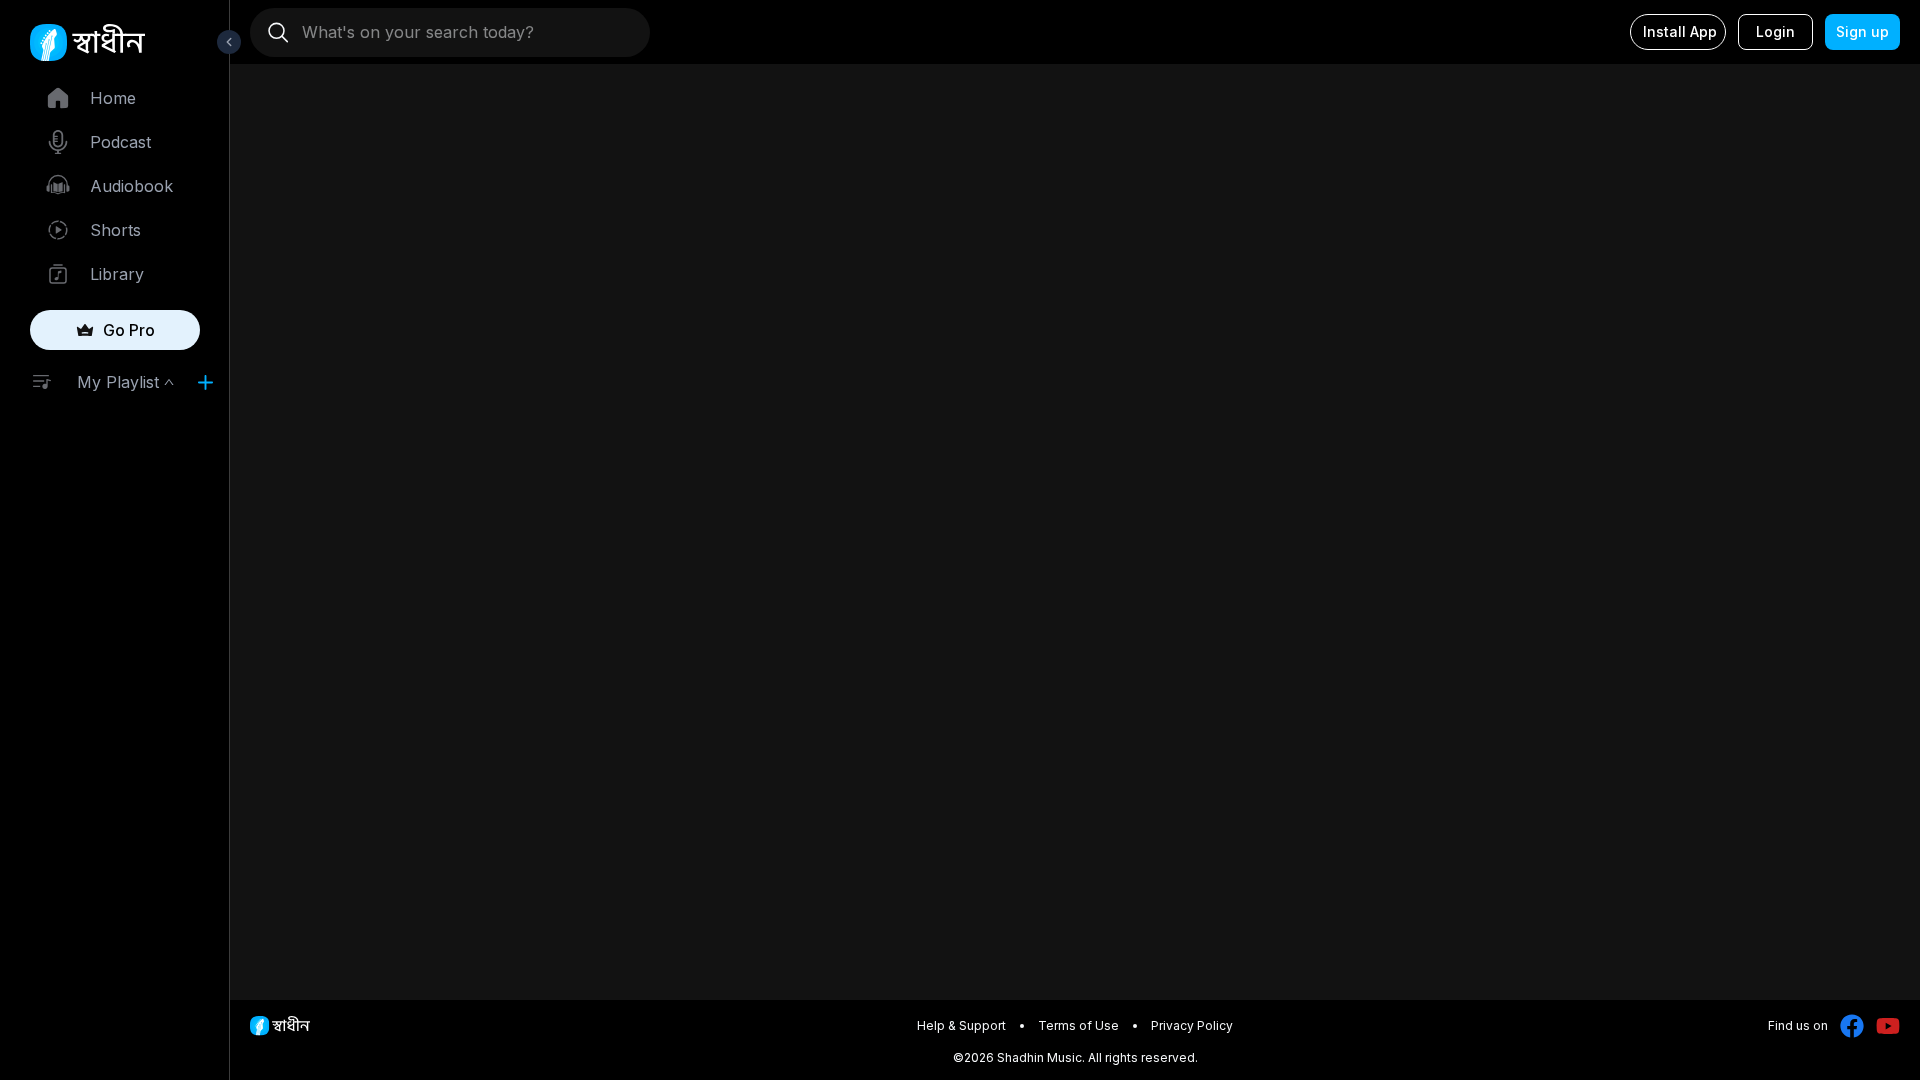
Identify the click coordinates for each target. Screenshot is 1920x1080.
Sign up (1862, 31)
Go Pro (129, 330)
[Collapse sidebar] (229, 42)
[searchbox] (458, 32)
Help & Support (961, 1025)
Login (1775, 31)
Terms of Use (1078, 1025)
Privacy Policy (1192, 1025)
